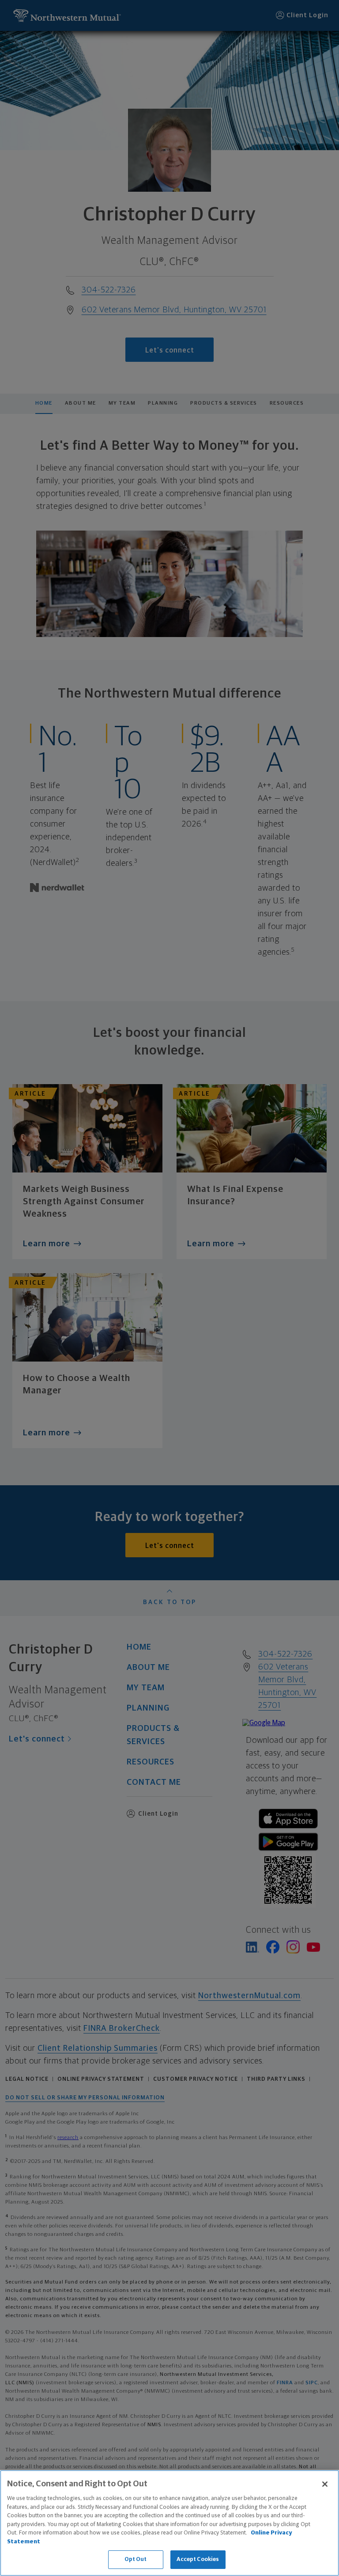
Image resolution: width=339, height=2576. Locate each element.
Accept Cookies (198, 2559)
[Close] (325, 2484)
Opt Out (136, 2559)
